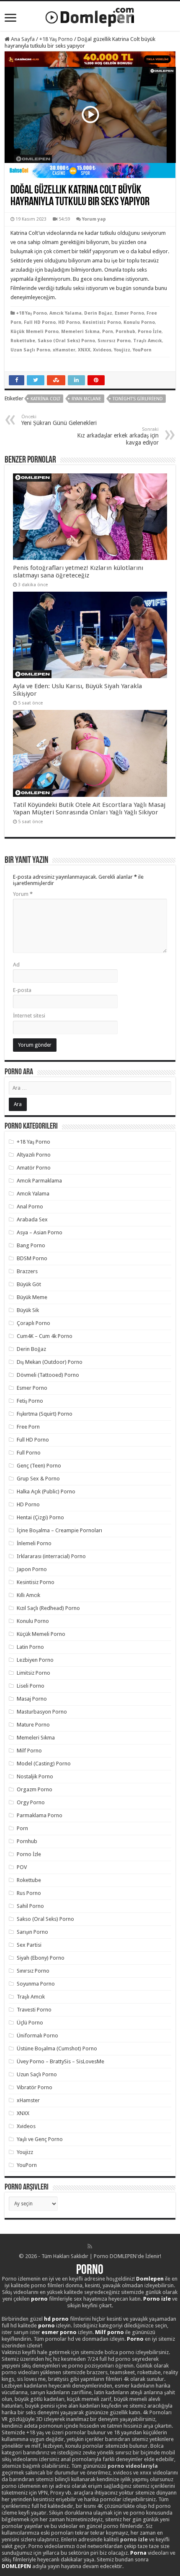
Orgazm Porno (35, 1789)
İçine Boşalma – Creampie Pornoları (59, 1530)
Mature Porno (33, 1725)
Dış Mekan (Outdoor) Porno (50, 1362)
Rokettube (23, 341)
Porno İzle (150, 332)
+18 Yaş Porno (56, 39)
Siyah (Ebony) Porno (41, 1958)
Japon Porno (32, 1569)
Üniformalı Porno (37, 2036)
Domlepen (150, 2279)
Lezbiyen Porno (35, 1660)
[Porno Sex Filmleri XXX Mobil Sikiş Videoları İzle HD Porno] (90, 15)
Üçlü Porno (30, 2023)
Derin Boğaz (98, 313)
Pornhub (125, 332)
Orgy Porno (31, 1802)
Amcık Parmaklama (39, 1181)
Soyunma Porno (36, 1984)
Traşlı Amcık (148, 341)
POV (22, 1867)
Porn (108, 332)
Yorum (23, 894)
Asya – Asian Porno (40, 1232)
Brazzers (27, 1271)
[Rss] (90, 2246)
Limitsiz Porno (33, 1673)
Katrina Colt (45, 399)
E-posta (22, 990)
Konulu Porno (139, 322)
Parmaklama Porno (40, 1815)
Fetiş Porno (30, 1401)
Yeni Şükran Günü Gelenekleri (59, 420)
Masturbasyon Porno (42, 1712)
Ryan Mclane (86, 399)
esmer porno (59, 2332)
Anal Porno (30, 1207)
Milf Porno (29, 1751)
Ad (16, 965)
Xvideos (102, 350)
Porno (90, 2271)
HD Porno (69, 322)
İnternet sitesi (29, 1016)
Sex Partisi (29, 1945)
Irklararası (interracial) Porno (51, 1556)
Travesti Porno (34, 2010)
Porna (138, 2553)
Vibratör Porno (35, 2087)
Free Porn (28, 1427)
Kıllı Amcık (28, 1595)
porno (39, 2299)
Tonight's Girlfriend (138, 399)
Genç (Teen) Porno (39, 1466)
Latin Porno (30, 1647)
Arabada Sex (32, 1219)
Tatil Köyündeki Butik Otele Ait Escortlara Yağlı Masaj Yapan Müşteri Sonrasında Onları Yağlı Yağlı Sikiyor (89, 809)
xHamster (64, 350)
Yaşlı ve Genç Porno (40, 2139)
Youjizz (122, 350)
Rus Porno (29, 1893)
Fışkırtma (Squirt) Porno (45, 1414)
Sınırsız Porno (114, 341)
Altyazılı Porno (34, 1155)
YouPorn (142, 350)
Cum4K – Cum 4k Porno (45, 1336)
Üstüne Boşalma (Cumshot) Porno (57, 2048)
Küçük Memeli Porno (35, 332)
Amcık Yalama (66, 313)
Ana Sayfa (22, 39)
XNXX (84, 350)
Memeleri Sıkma (80, 332)
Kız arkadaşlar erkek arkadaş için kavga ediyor (118, 436)
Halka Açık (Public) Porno (46, 1491)
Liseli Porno (31, 1686)
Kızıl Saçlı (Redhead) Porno (48, 1608)
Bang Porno (31, 1245)
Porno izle (157, 2299)
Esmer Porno (129, 313)
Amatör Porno (34, 1168)
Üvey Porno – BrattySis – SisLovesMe (60, 2061)
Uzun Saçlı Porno (30, 350)
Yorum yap (94, 219)
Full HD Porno (40, 322)
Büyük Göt (29, 1284)
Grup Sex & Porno (38, 1479)
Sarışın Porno (32, 1932)
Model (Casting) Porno (44, 1764)
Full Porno (29, 1453)
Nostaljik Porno (35, 1776)
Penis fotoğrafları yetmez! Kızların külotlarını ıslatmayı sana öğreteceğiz (78, 572)
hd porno (56, 2319)
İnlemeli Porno (34, 1543)
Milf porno (109, 2332)
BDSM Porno (32, 1258)
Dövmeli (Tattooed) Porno (48, 1375)
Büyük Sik (28, 1310)
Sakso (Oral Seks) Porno (66, 341)
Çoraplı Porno (33, 1323)
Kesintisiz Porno (102, 322)
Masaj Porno (32, 1699)
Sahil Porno (30, 1906)
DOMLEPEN (16, 2566)
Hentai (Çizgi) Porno (40, 1517)
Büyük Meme (32, 1297)
